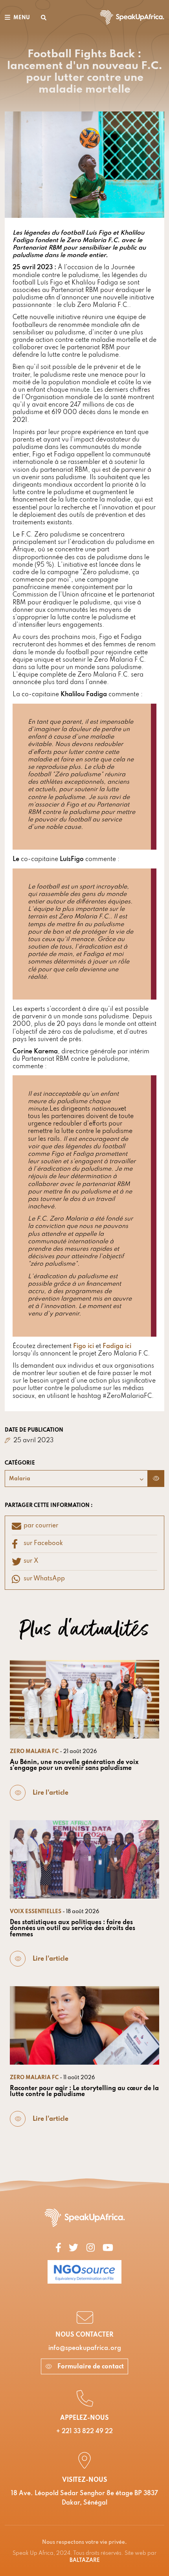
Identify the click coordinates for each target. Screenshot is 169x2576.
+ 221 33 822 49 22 (84, 2432)
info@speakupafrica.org (85, 2348)
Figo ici (84, 1346)
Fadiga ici (117, 1346)
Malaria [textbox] (20, 1479)
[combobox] (76, 1479)
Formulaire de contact (90, 2367)
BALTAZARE (85, 2560)
